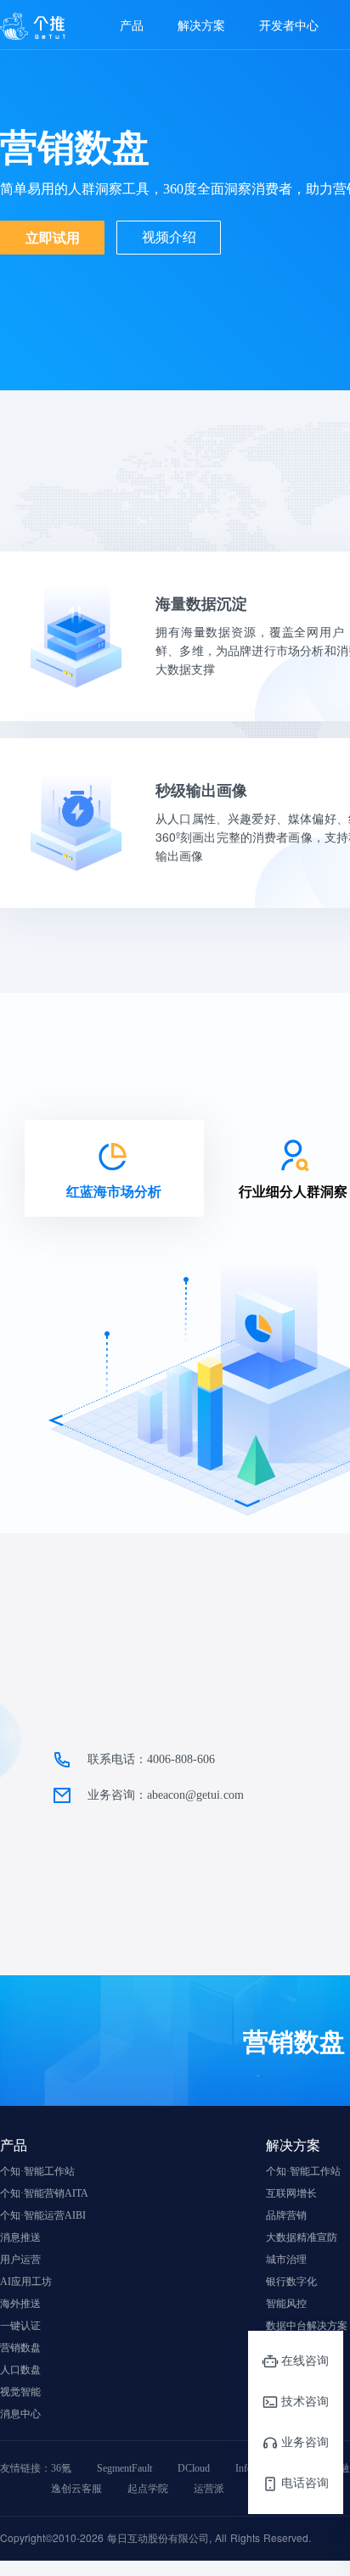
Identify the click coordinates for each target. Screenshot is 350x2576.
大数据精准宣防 (302, 2237)
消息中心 (20, 2414)
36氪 (61, 2468)
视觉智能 (20, 2392)
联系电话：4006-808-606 (151, 1759)
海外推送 (20, 2304)
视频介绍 (169, 237)
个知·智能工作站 (37, 2171)
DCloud (194, 2468)
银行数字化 (291, 2282)
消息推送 (20, 2237)
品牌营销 (286, 2215)
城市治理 (286, 2260)
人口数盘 (20, 2370)
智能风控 (286, 2304)
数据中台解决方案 (307, 2326)
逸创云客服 (76, 2489)
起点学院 (148, 2489)
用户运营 (20, 2260)
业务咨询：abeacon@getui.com (166, 1795)
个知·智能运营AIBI (43, 2215)
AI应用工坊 (26, 2282)
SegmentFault (124, 2468)
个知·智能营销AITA (44, 2193)
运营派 (209, 2489)
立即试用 (53, 237)
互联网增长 (291, 2193)
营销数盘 (20, 2348)
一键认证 (20, 2326)
